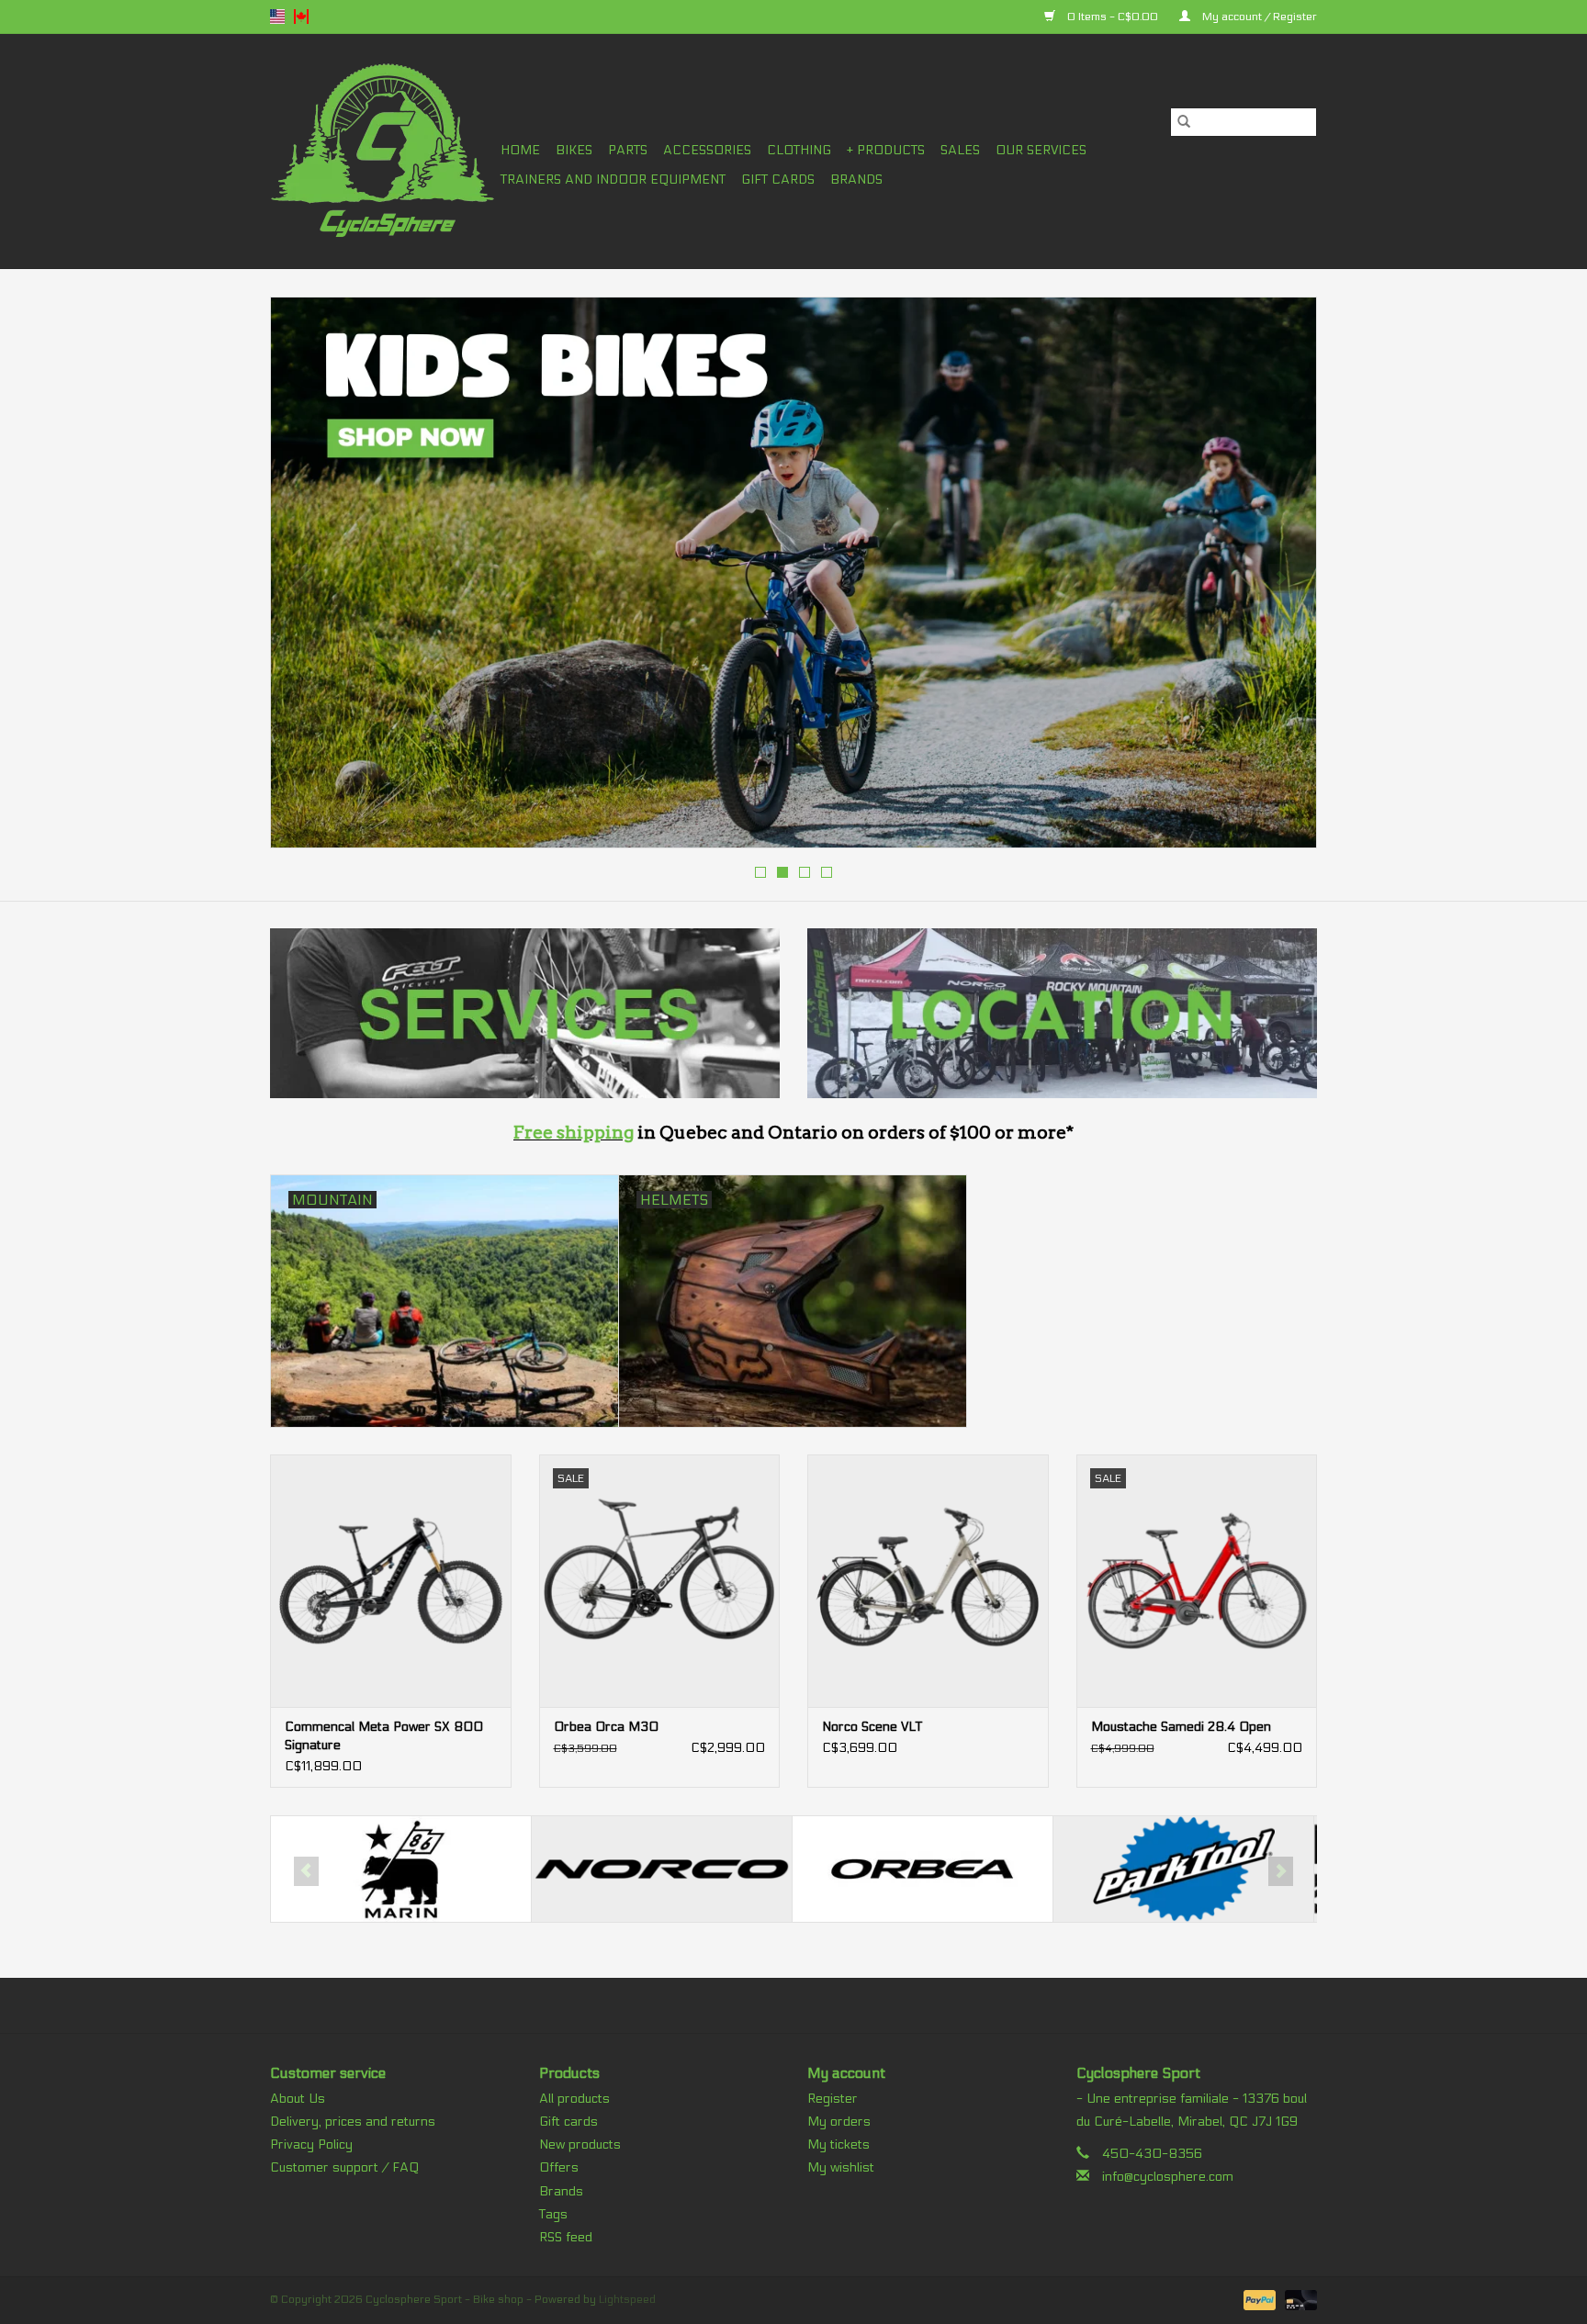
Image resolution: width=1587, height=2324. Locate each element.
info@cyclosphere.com (1168, 2177)
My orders (839, 2122)
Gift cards (778, 180)
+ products (886, 150)
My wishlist (841, 2167)
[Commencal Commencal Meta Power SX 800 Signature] (391, 1581)
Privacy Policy (311, 2144)
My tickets (839, 2144)
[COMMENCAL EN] (793, 573)
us (277, 17)
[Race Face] (1183, 1869)
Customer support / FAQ (344, 2167)
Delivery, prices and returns (353, 2122)
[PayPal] (1258, 2299)
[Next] (1281, 578)
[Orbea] (662, 1869)
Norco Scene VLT (872, 1727)
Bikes (574, 150)
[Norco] (401, 1869)
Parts (628, 150)
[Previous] (306, 578)
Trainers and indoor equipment (613, 180)
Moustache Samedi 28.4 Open (1181, 1727)
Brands (856, 180)
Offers (559, 2167)
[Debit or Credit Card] (1298, 2299)
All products (574, 2099)
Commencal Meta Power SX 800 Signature (384, 1736)
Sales (960, 150)
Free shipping (574, 1133)
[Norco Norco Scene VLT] (928, 1581)
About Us (298, 2099)
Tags (553, 2214)
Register (833, 2099)
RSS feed (566, 2237)
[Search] (1184, 122)
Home (520, 150)
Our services (1041, 150)
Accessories (707, 150)
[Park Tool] (923, 1869)
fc (301, 17)
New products (580, 2144)
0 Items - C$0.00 (1113, 17)
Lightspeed (627, 2299)
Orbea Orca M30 (606, 1727)
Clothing (799, 150)
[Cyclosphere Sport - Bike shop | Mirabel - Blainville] (383, 151)
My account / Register (1258, 17)
